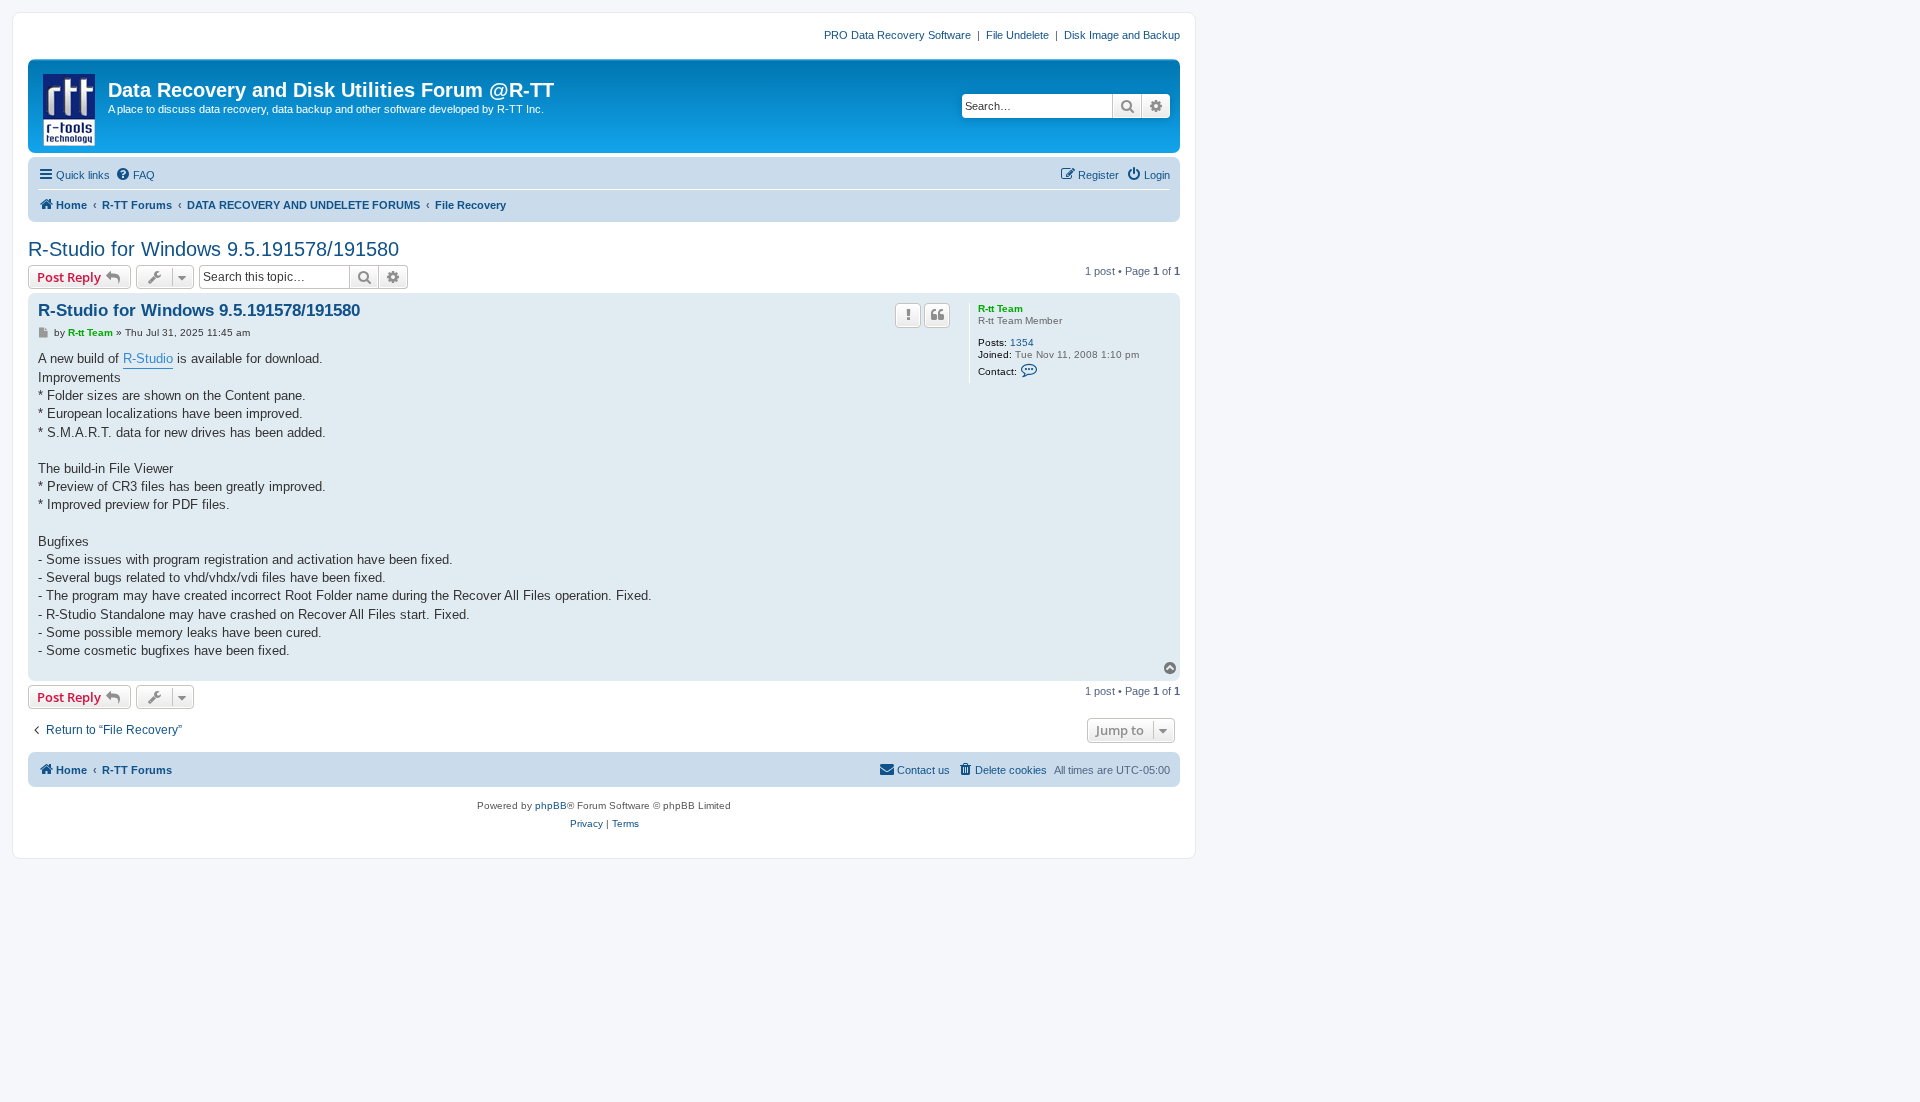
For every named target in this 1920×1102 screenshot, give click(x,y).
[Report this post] (908, 315)
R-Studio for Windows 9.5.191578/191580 (213, 249)
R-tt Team (1000, 308)
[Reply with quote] (937, 315)
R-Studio (148, 358)
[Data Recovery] (70, 106)
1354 (1022, 342)
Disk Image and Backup (1122, 35)
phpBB (551, 805)
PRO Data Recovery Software (897, 35)
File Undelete (1017, 35)
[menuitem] (135, 175)
